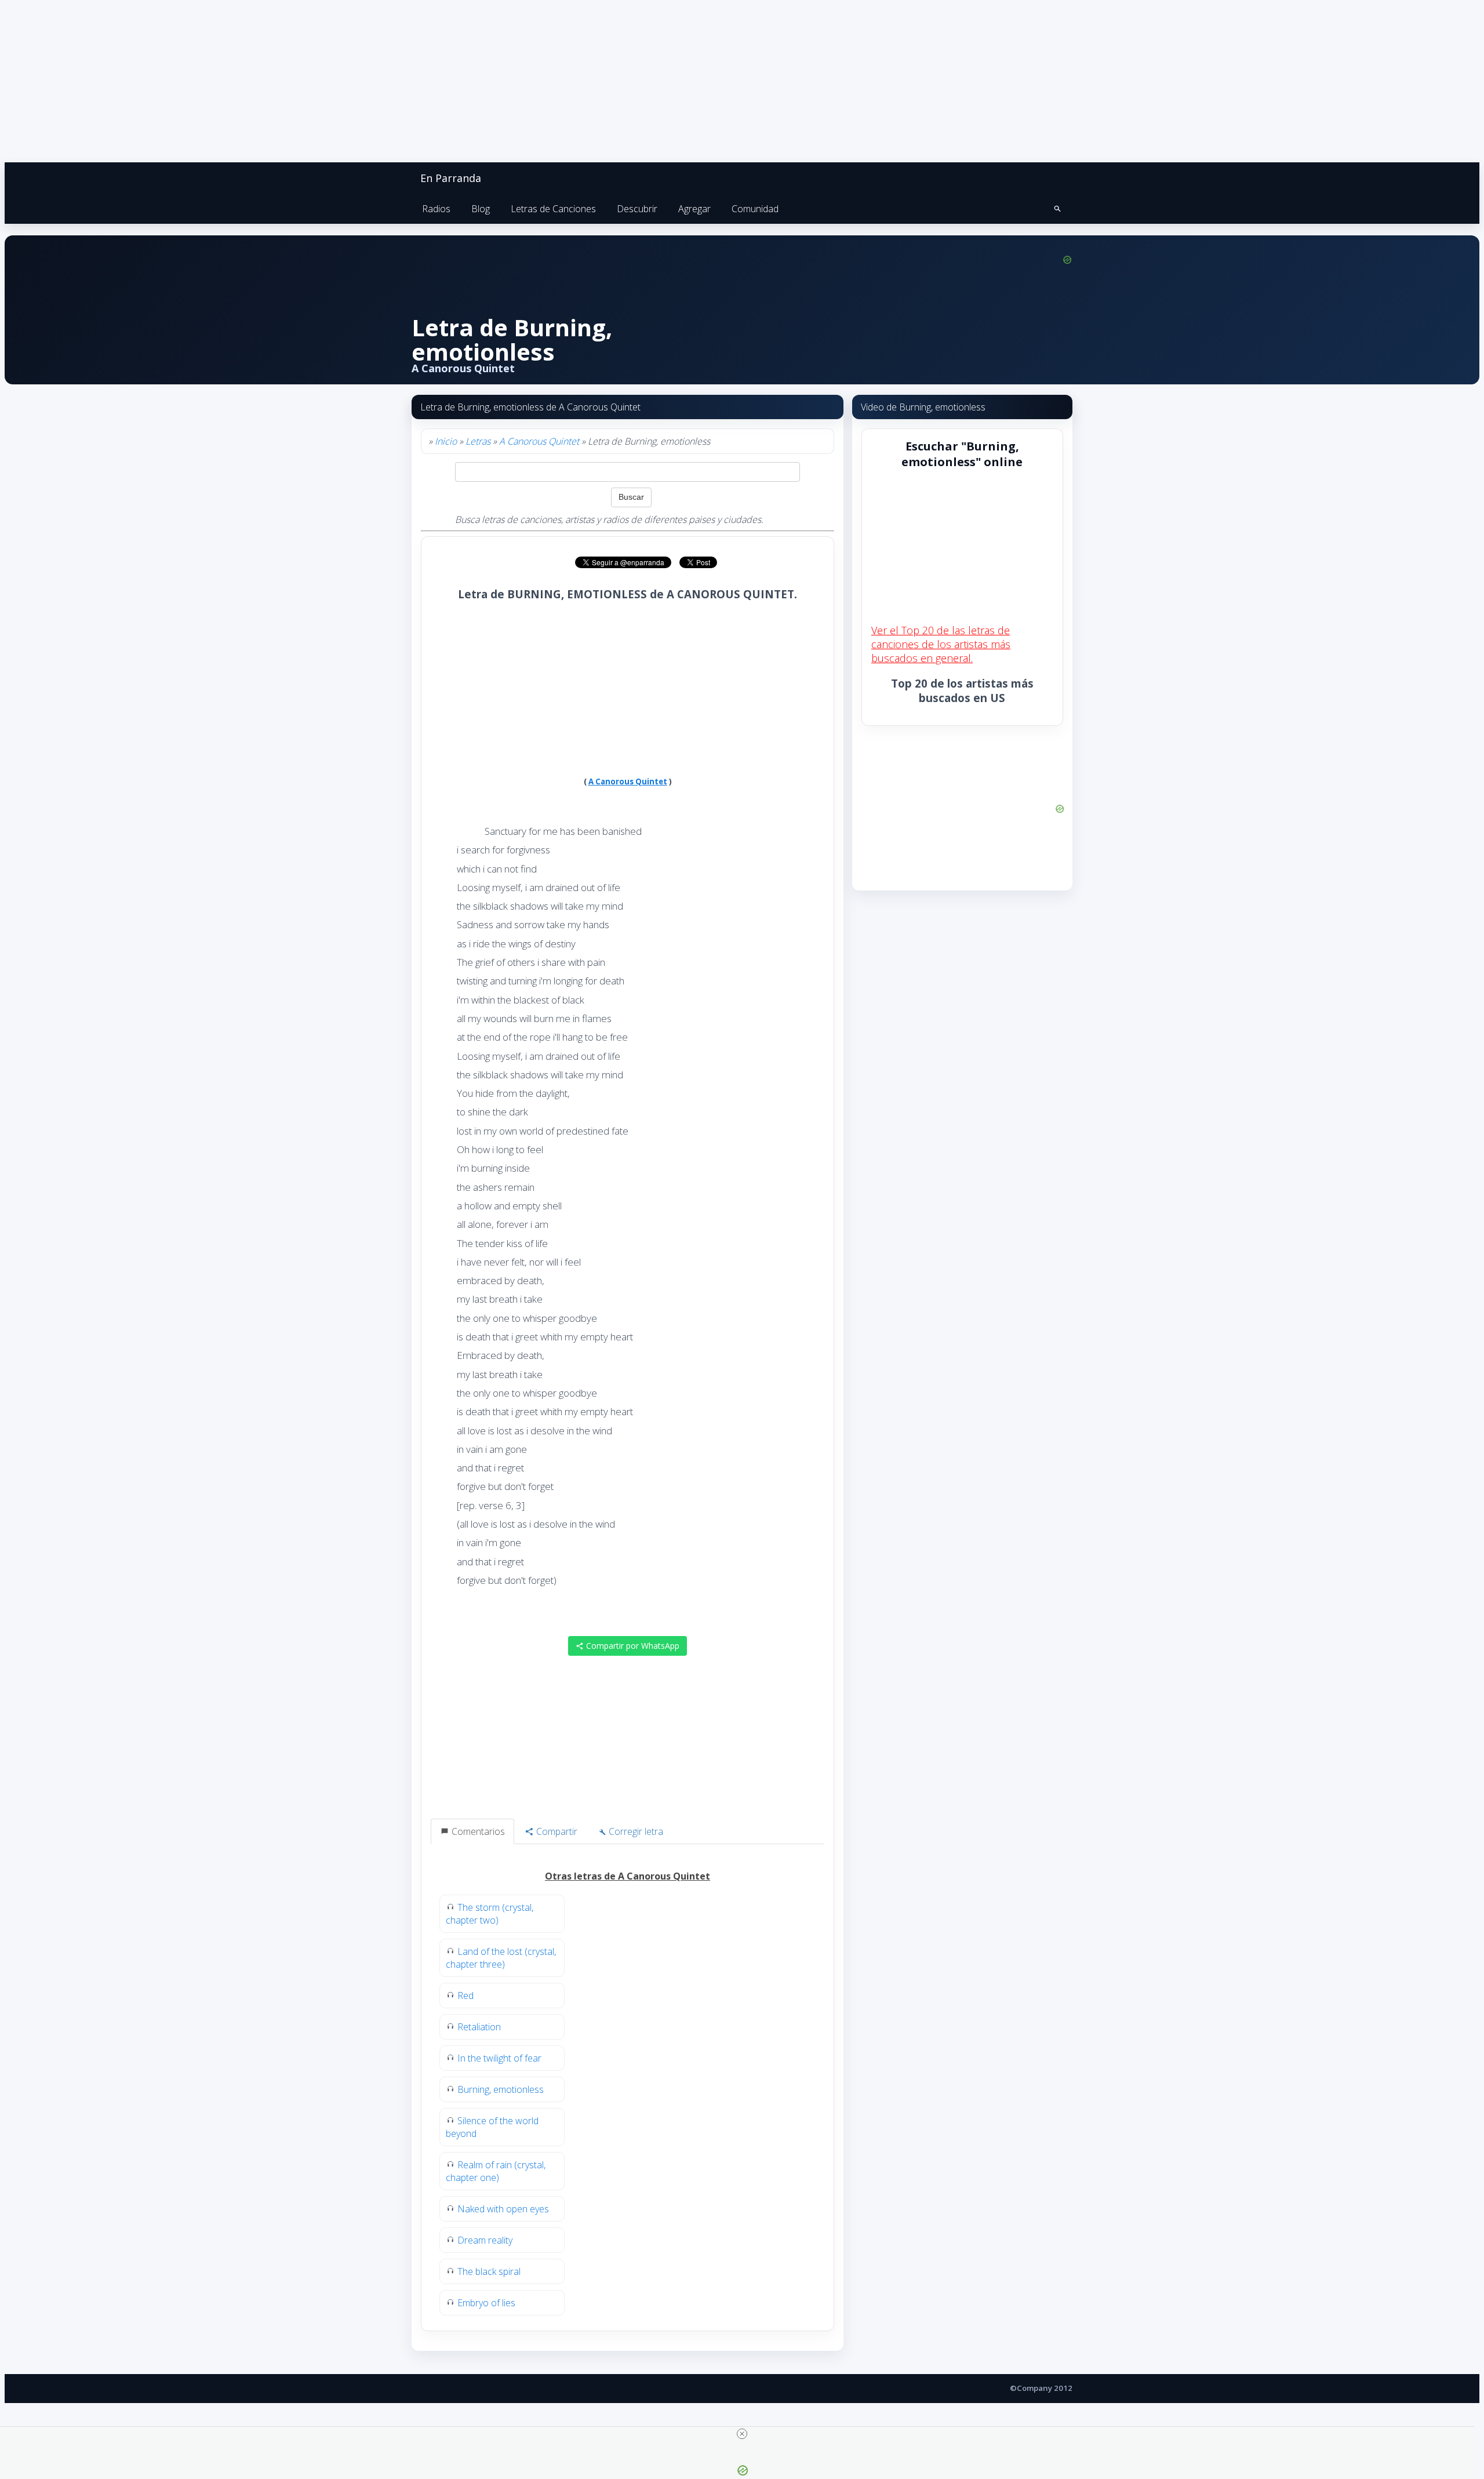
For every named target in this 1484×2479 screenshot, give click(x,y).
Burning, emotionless (501, 2089)
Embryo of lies (486, 2303)
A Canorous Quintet (539, 441)
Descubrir (637, 209)
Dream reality (485, 2240)
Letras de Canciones (553, 209)
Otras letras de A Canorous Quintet (628, 1876)
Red (465, 1995)
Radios (436, 209)
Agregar (694, 209)
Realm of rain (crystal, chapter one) (496, 2171)
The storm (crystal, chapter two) (490, 1914)
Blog (481, 209)
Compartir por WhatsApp (632, 1646)
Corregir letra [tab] (635, 1831)
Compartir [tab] (556, 1831)
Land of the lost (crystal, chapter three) (501, 1958)
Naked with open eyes (503, 2209)
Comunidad (755, 209)
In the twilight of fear (499, 2058)
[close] (742, 2434)
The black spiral (489, 2271)
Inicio (446, 441)
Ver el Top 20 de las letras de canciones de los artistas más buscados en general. (941, 644)
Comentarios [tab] (477, 1831)
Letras (478, 441)
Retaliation (479, 2027)
